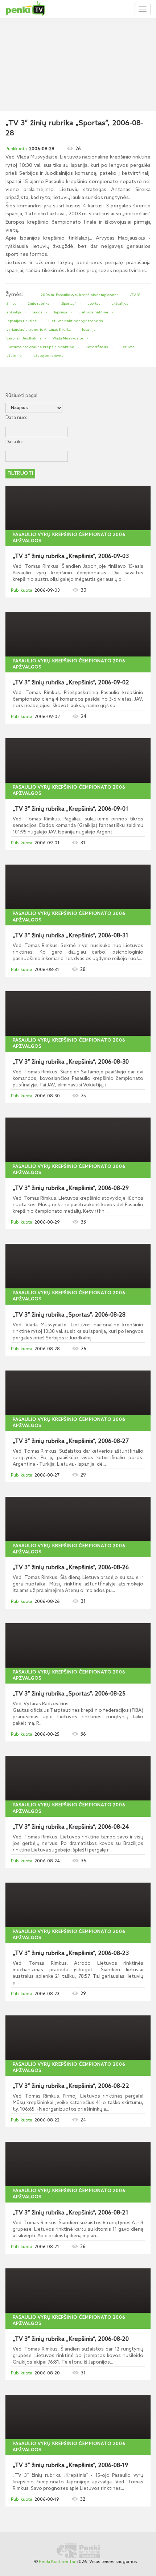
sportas (94, 304)
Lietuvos (127, 347)
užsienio (14, 356)
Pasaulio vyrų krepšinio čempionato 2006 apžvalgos (69, 538)
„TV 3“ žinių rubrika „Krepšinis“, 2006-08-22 (71, 2086)
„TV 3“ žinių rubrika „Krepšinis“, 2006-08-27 (71, 1441)
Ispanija (89, 330)
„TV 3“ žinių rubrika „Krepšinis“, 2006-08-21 (71, 2213)
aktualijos (120, 304)
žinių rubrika (39, 304)
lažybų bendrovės (48, 356)
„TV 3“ (135, 295)
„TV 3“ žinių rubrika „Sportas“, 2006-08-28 (69, 1315)
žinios (12, 304)
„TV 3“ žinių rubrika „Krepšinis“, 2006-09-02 (71, 683)
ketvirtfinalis (97, 347)
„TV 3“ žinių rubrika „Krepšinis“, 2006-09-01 (71, 809)
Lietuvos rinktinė (93, 312)
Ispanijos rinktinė (22, 321)
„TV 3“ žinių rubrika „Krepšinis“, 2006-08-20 (71, 2339)
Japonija (60, 312)
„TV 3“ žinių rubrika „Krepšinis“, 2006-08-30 (71, 1062)
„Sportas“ (68, 304)
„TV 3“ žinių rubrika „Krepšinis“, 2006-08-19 (70, 2466)
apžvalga (14, 312)
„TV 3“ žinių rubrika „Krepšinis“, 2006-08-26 (71, 1568)
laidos (37, 312)
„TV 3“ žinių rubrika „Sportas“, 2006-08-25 (69, 1694)
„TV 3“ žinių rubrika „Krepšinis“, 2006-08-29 (71, 1188)
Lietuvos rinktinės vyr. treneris (76, 321)
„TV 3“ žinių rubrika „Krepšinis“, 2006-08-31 (71, 936)
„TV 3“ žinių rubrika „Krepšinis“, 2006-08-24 (71, 1827)
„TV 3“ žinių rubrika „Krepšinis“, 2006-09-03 (71, 557)
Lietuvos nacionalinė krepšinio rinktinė (40, 347)
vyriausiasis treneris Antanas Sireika (39, 330)
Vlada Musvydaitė (68, 338)
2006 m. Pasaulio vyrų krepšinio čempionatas (80, 295)
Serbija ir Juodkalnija (24, 338)
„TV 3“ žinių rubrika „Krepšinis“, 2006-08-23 (71, 1954)
